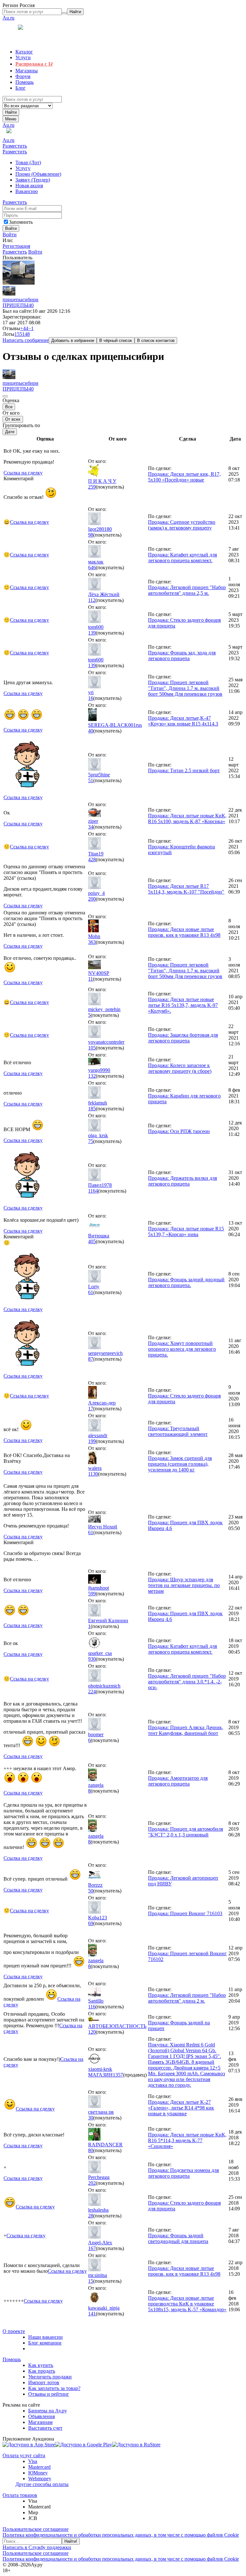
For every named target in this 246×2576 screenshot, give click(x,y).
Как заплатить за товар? (54, 2388)
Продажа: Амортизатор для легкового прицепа (178, 1781)
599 (92, 1594)
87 (91, 1359)
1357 (118, 2075)
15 (91, 2281)
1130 (93, 1474)
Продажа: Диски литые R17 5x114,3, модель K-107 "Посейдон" (186, 889)
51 (91, 780)
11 (90, 979)
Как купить (41, 2365)
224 (92, 1692)
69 (91, 1923)
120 (92, 2032)
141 (92, 2314)
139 (92, 633)
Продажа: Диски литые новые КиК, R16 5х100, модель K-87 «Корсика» (187, 818)
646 (92, 567)
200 (92, 899)
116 (92, 2007)
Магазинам (40, 2422)
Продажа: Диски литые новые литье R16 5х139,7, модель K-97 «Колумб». (183, 1005)
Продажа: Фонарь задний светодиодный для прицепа (178, 2238)
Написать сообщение (26, 340)
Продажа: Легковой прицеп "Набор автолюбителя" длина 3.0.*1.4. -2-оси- (187, 1682)
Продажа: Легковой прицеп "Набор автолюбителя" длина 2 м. (187, 1998)
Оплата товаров (20, 2495)
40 (31, 305)
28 (91, 2216)
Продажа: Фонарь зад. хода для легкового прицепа (182, 656)
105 (92, 1048)
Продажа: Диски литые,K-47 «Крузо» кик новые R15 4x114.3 (183, 721)
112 (92, 600)
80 (91, 2150)
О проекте (14, 2331)
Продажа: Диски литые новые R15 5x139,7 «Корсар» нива (186, 1231)
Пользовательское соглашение (36, 2529)
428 (92, 859)
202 (92, 2183)
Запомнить (21, 222)
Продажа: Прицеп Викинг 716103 (185, 1913)
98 (91, 535)
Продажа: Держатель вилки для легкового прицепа (182, 1181)
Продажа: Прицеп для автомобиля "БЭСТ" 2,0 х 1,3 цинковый (185, 1832)
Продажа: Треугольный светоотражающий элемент (178, 1431)
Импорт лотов (44, 2382)
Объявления (41, 2416)
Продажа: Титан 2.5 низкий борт (184, 770)
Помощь (12, 2359)
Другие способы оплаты (42, 2484)
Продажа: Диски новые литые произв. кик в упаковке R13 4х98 (184, 932)
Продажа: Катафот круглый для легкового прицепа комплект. (182, 558)
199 (92, 1441)
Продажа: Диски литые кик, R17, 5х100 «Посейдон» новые (184, 477)
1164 (93, 1191)
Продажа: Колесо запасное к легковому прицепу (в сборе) (180, 1068)
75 (91, 1141)
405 (92, 1241)
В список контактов (156, 340)
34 (91, 827)
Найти (11, 112)
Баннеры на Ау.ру (48, 2411)
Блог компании (45, 2343)
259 (92, 487)
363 (92, 942)
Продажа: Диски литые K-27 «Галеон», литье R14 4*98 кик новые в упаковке (181, 2108)
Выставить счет (45, 2428)
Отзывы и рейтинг (49, 2394)
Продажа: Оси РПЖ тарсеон (179, 1131)
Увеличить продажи (50, 2377)
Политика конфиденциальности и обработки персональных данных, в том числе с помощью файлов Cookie (121, 2535)
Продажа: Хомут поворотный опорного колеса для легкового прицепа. (182, 1349)
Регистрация (16, 246)
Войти (10, 235)
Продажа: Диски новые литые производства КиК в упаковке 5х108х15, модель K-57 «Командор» (187, 2304)
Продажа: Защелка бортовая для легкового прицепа (183, 1038)
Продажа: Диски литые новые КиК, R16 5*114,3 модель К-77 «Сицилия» (187, 2140)
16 (91, 698)
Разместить (15, 146)
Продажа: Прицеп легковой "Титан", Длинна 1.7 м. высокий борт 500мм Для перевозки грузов (185, 688)
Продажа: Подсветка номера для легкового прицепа (183, 2173)
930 (92, 1659)
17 (91, 1409)
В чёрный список (116, 340)
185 (92, 1109)
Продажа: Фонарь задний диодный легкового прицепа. (186, 1282)
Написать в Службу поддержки (37, 2547)
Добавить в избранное (73, 340)
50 (91, 1891)
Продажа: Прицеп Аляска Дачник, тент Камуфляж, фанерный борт (186, 1730)
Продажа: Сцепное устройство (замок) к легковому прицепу (182, 525)
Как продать (42, 2371)
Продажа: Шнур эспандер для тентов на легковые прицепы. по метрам (184, 1585)
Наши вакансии (45, 2337)
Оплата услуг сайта (24, 2455)
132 (92, 1076)
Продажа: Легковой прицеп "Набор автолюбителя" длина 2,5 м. (187, 590)
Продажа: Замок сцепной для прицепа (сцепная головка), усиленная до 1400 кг (180, 1464)
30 (91, 2118)
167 (92, 2248)
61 (91, 1292)
